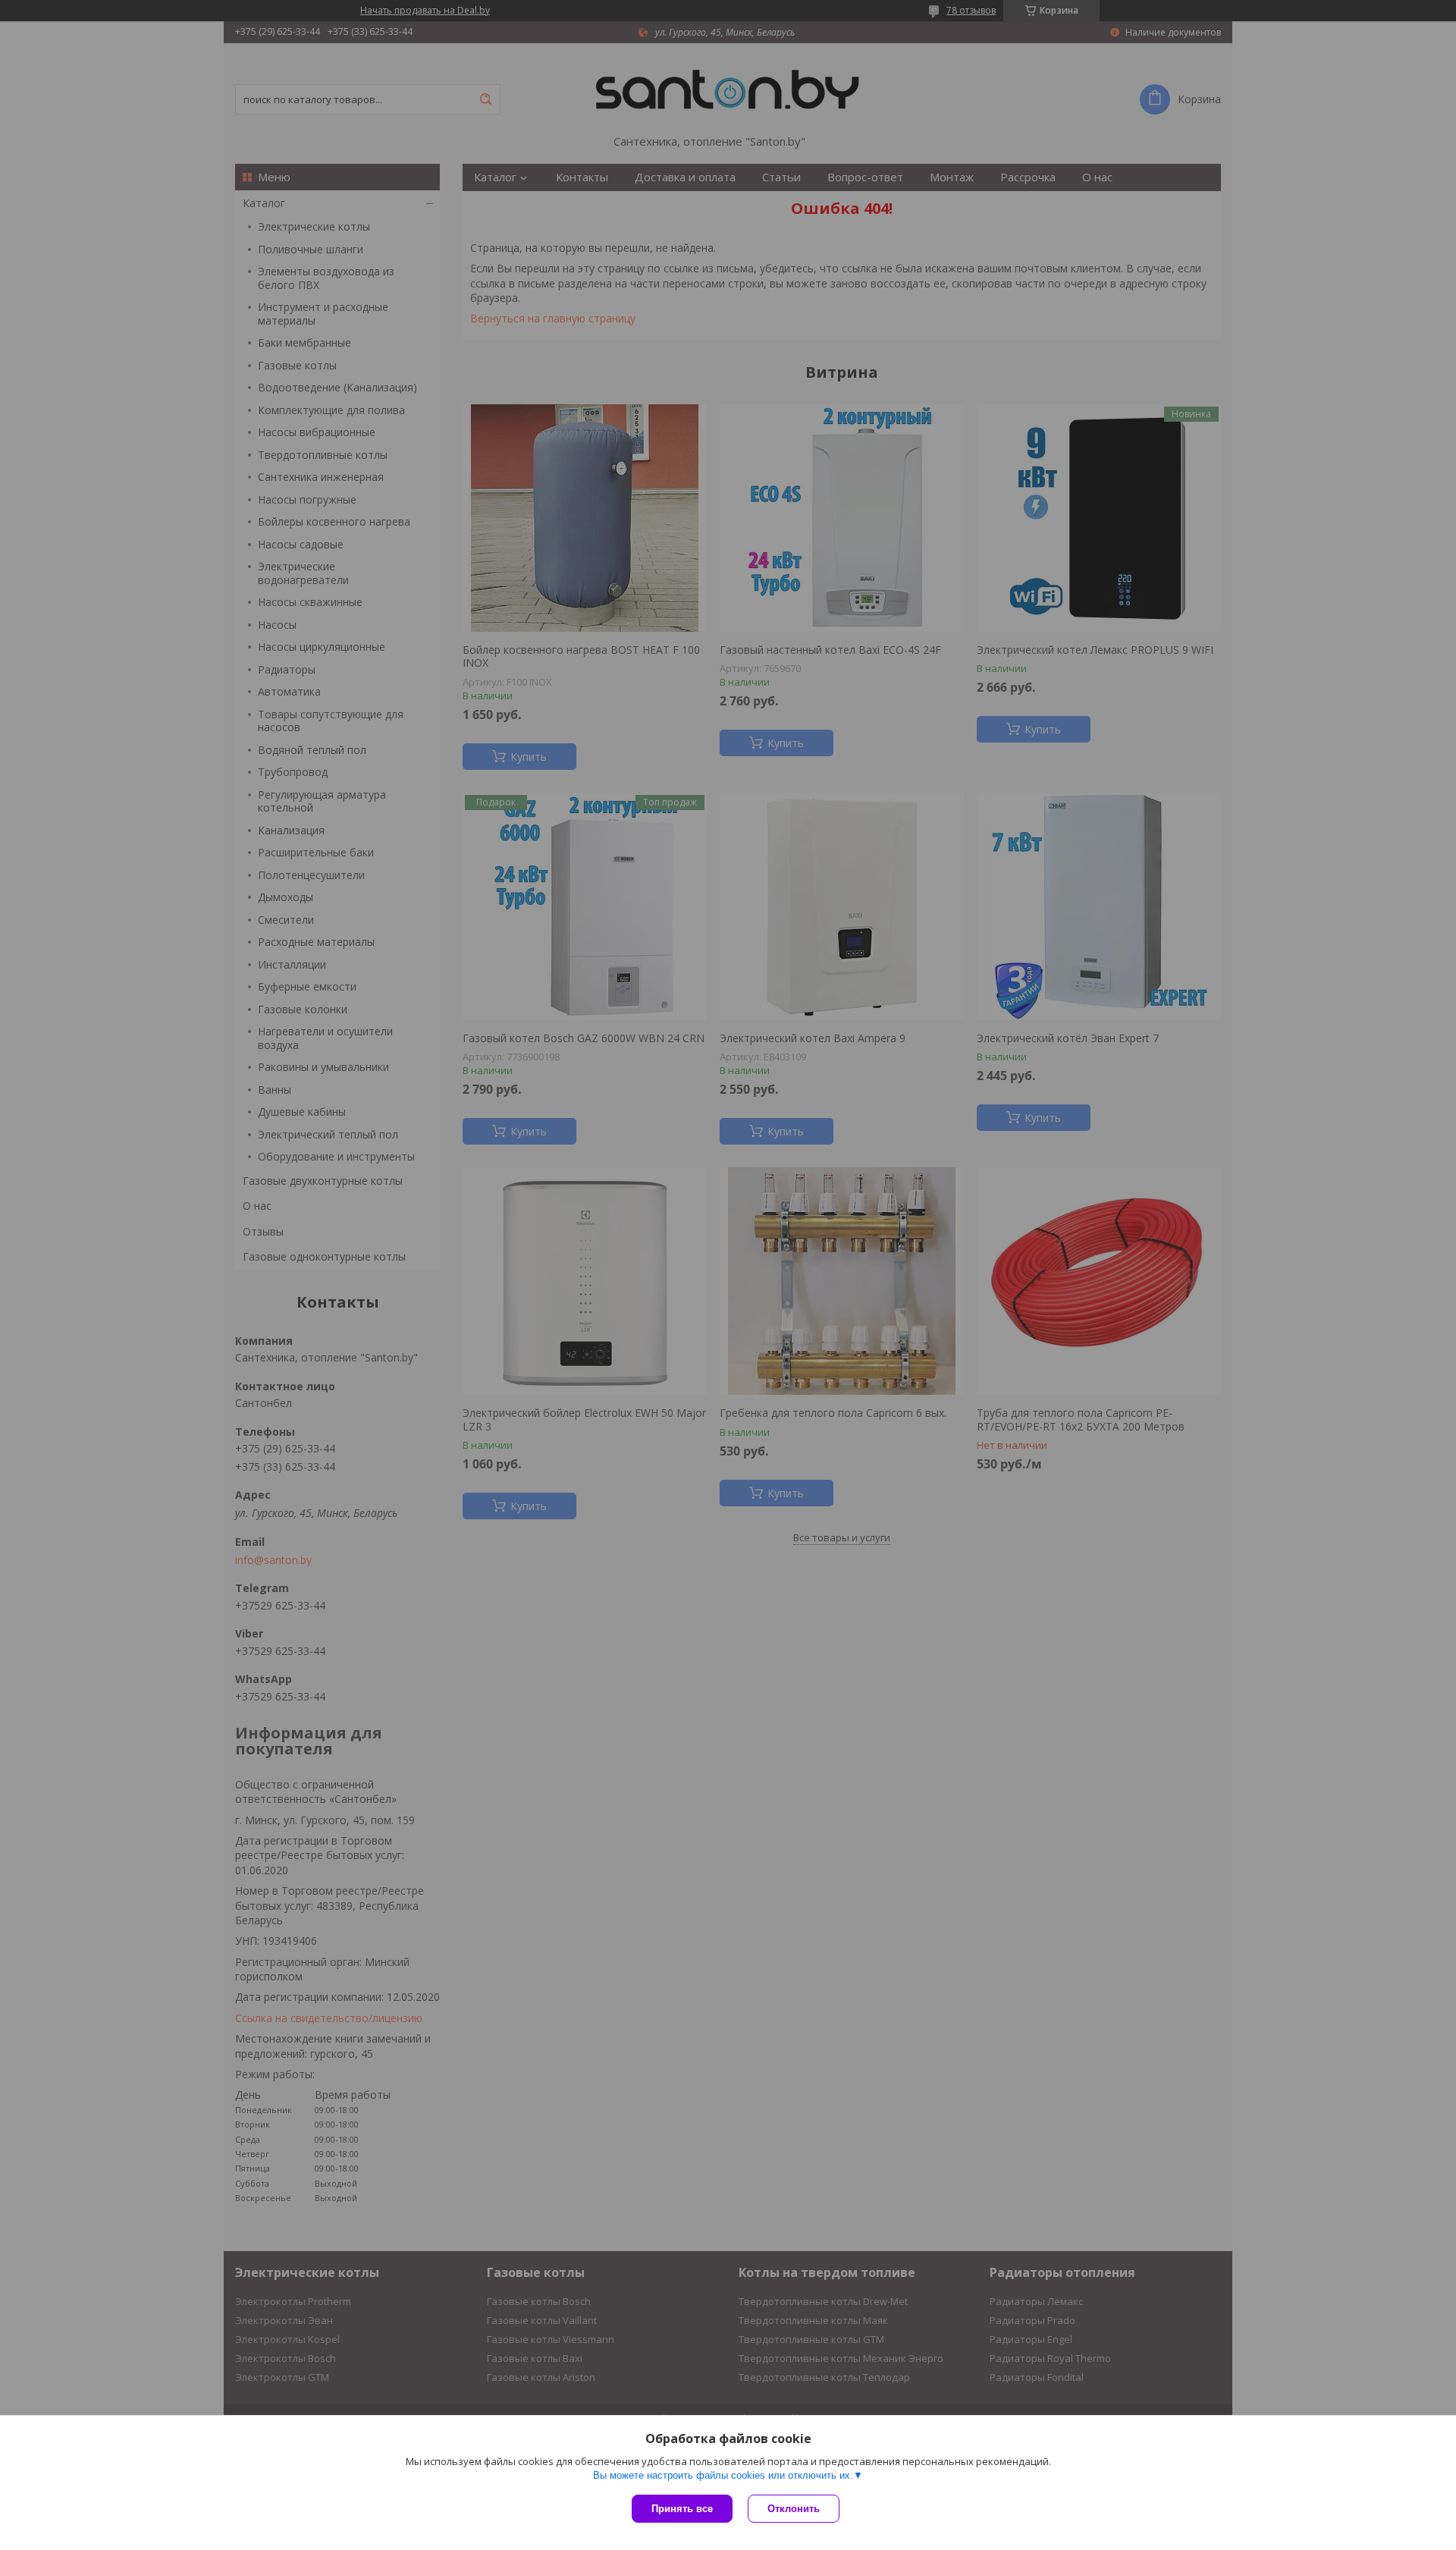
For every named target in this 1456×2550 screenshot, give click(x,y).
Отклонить (794, 2509)
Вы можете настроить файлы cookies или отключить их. (723, 2475)
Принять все (682, 2509)
